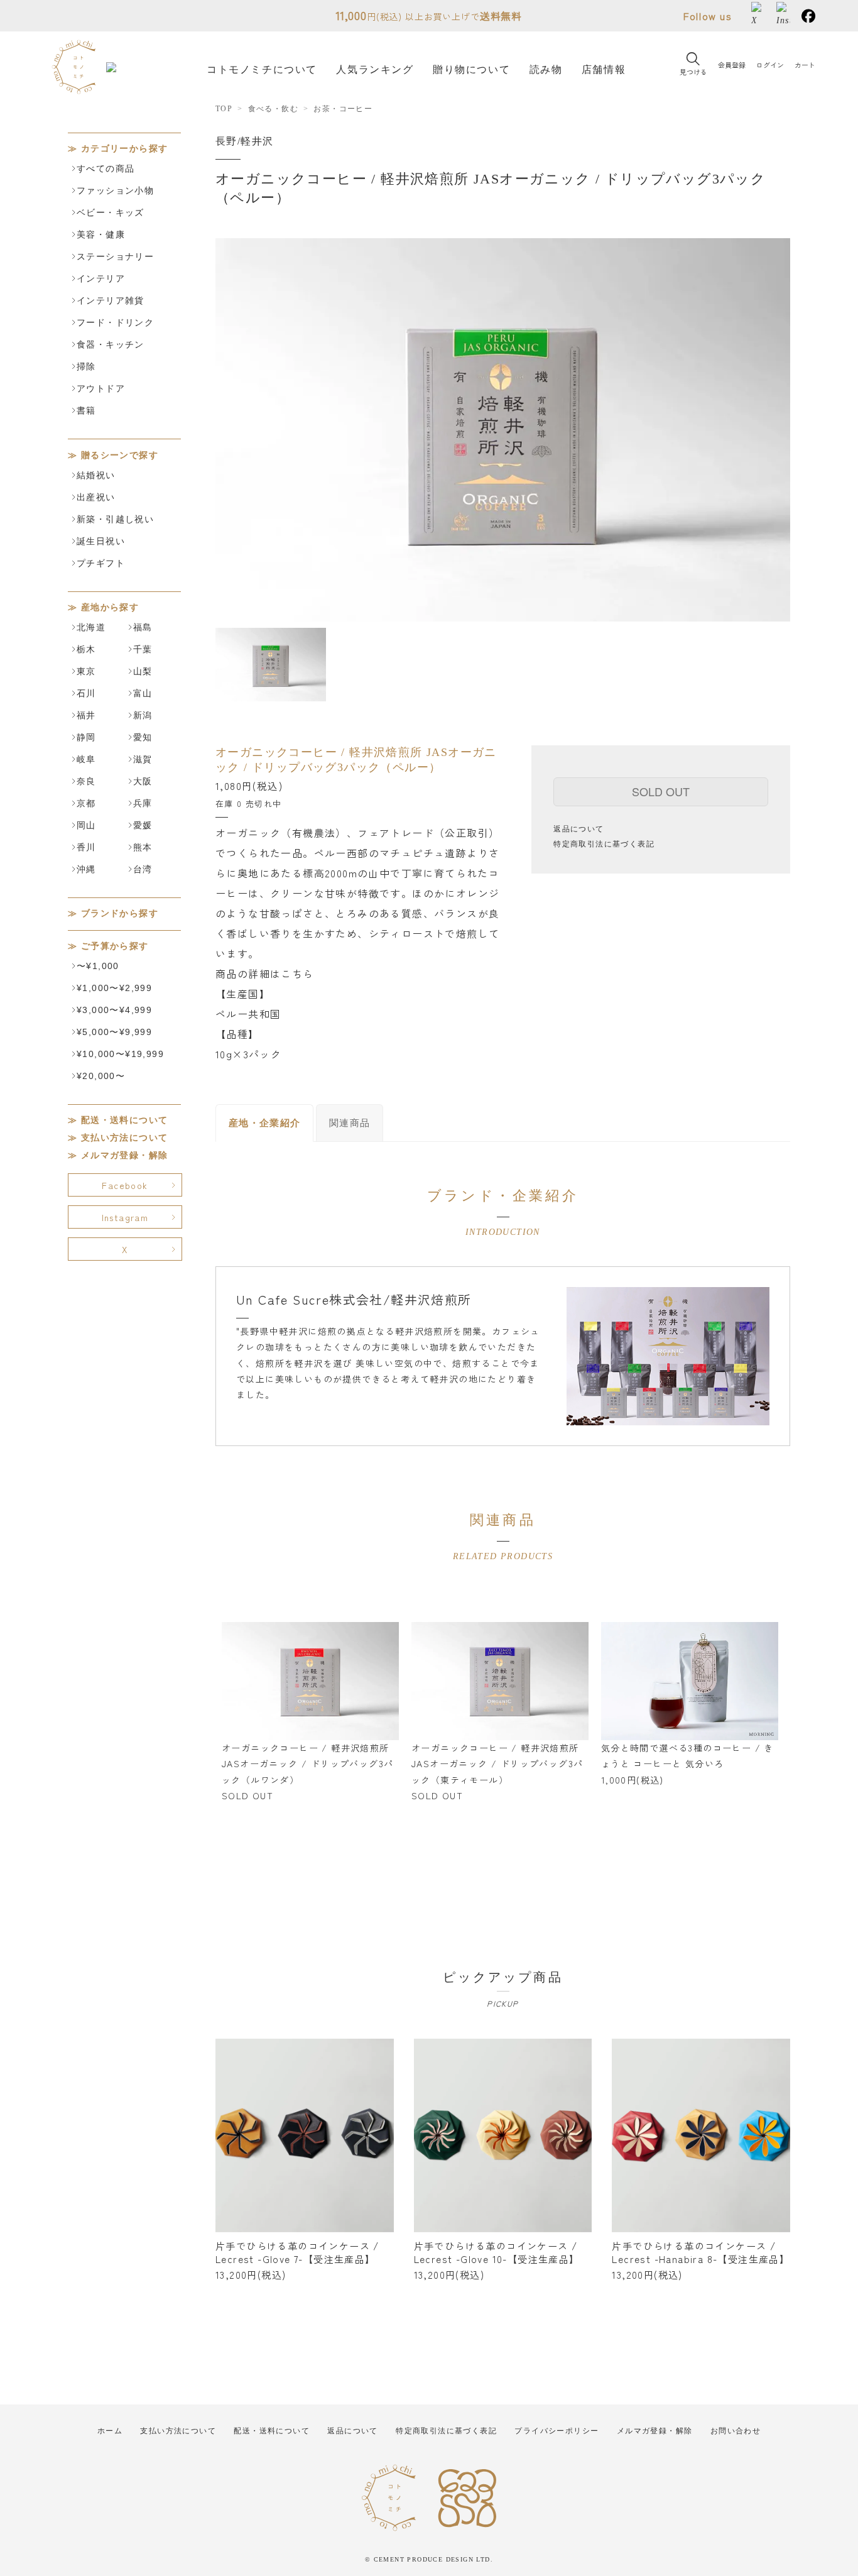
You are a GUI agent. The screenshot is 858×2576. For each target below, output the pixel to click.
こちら (297, 973)
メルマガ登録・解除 (125, 1155)
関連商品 (350, 1123)
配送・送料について (125, 1120)
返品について (578, 829)
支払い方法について (125, 1138)
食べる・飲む (273, 109)
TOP (224, 109)
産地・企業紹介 (265, 1123)
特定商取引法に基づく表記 (604, 844)
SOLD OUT (661, 791)
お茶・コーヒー (343, 109)
